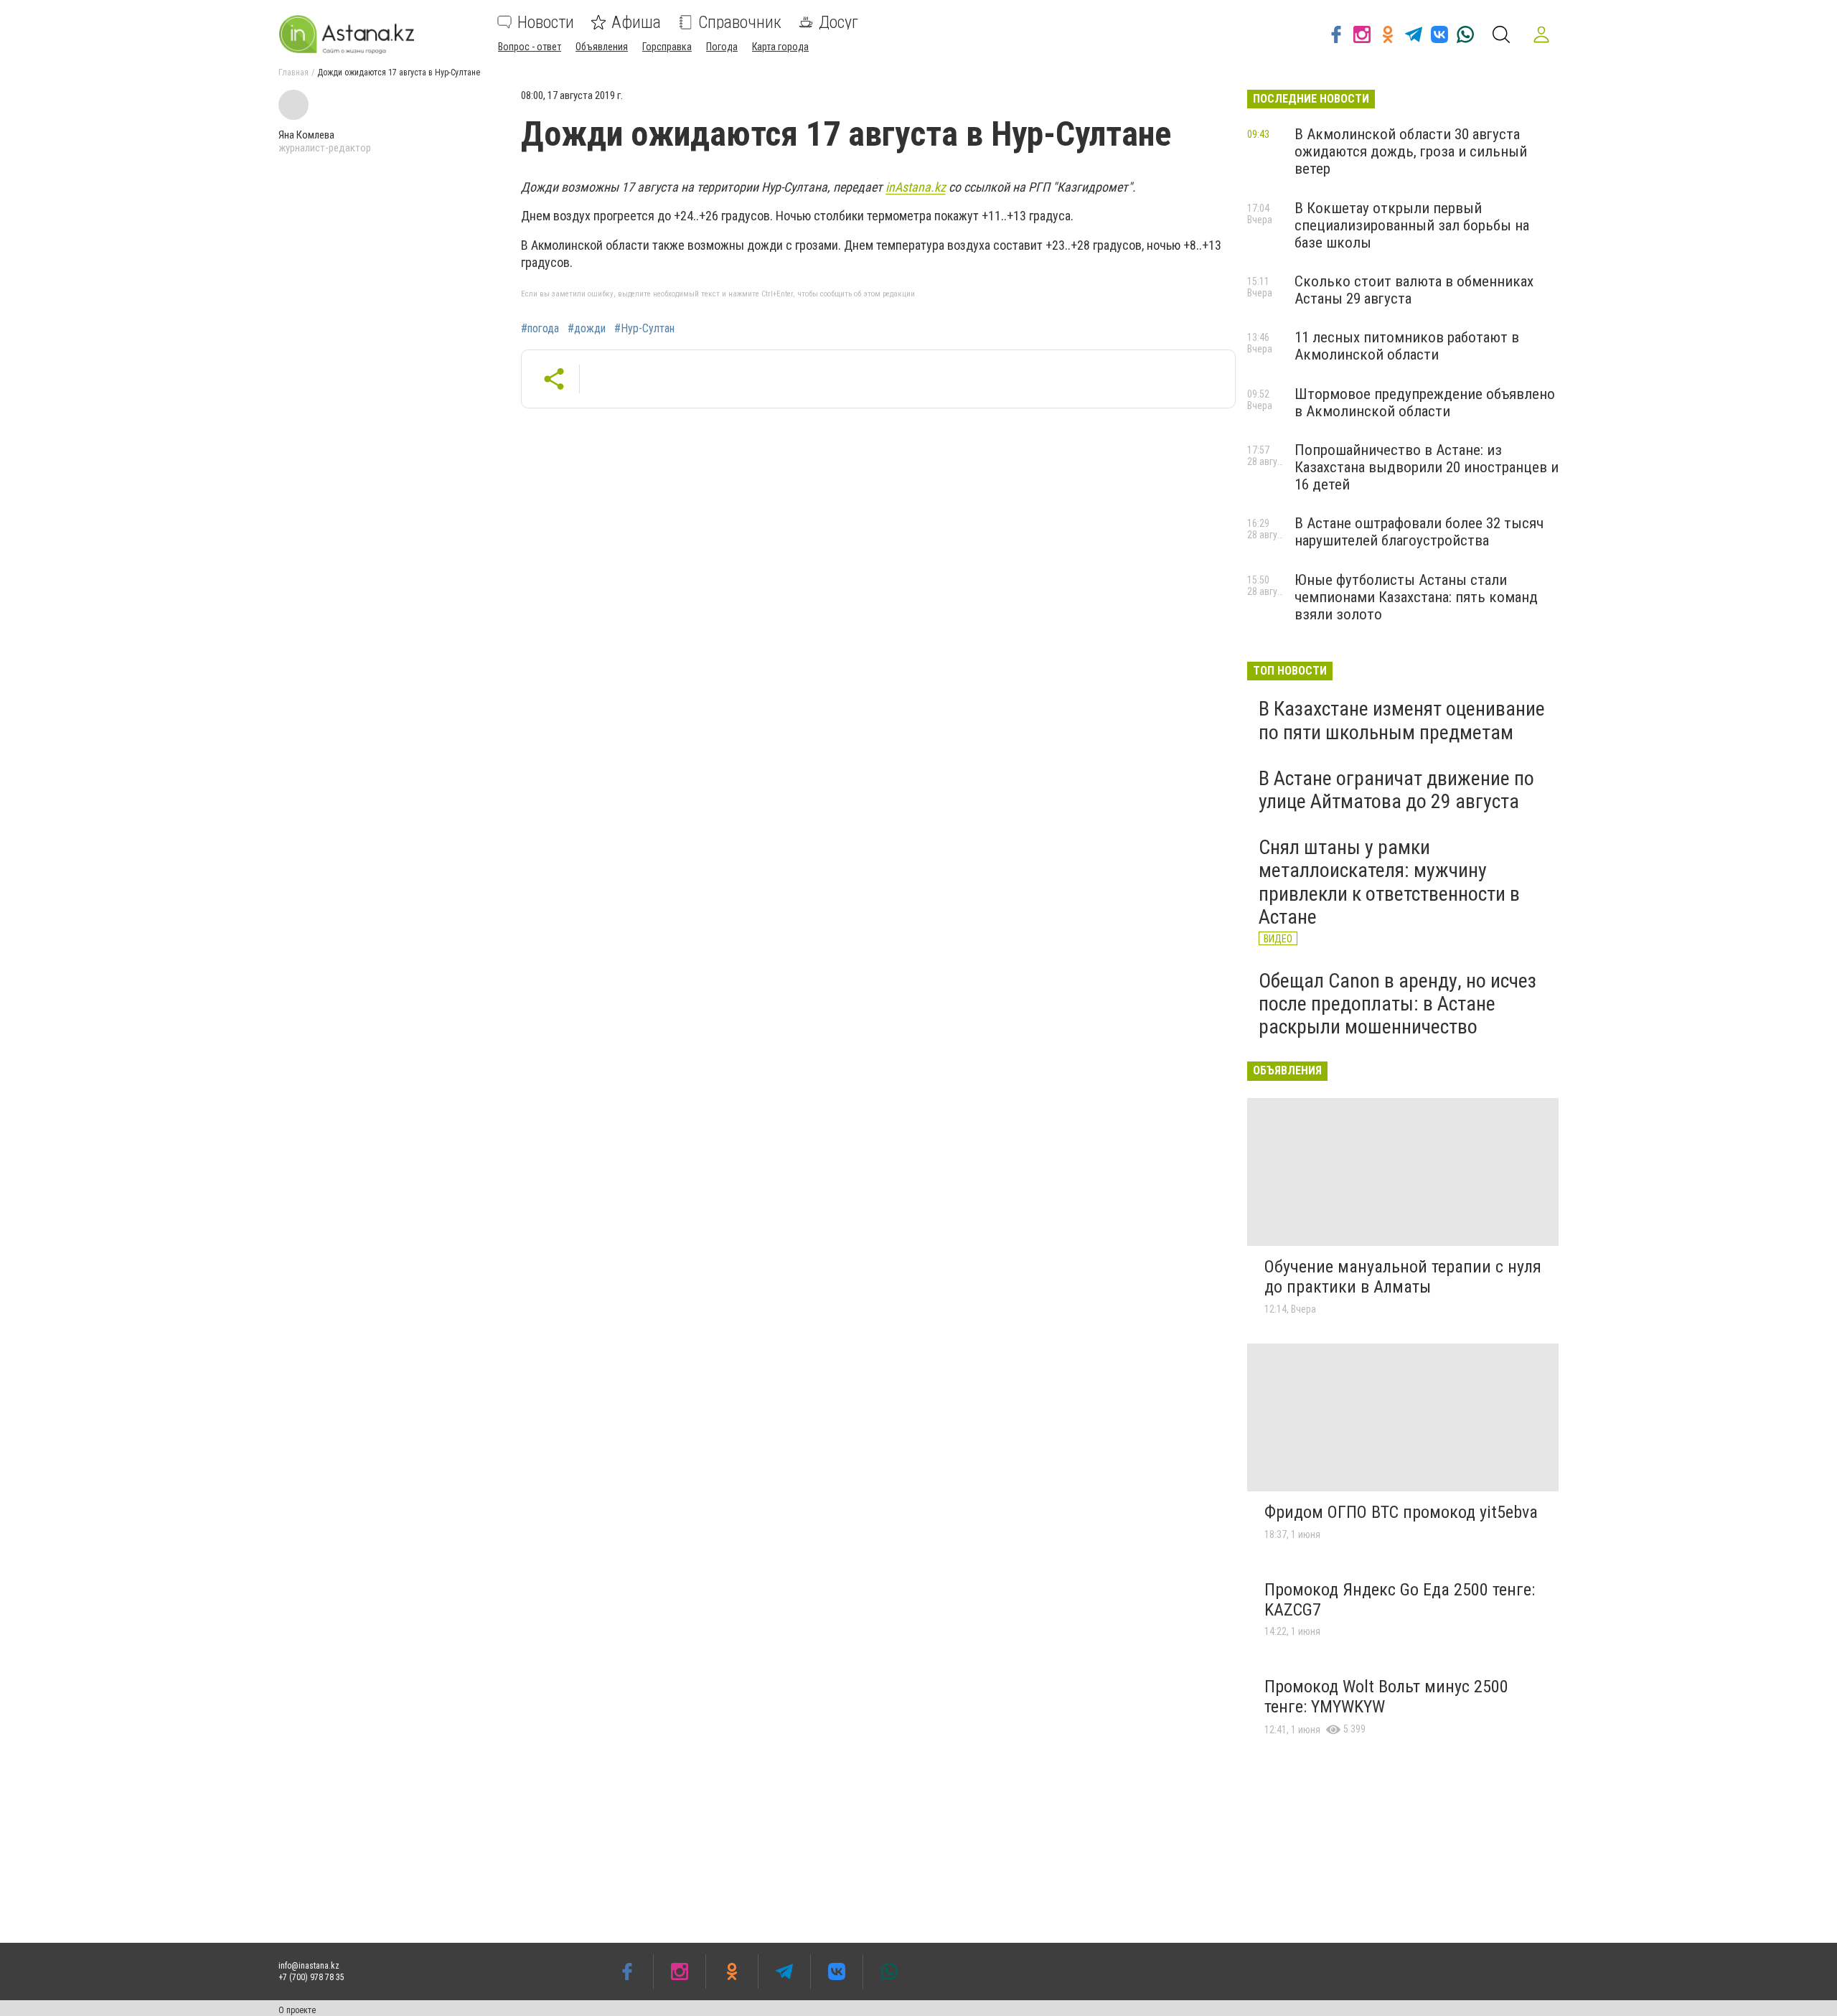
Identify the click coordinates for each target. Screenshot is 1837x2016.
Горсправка (667, 47)
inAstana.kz (916, 187)
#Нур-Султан (644, 329)
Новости (546, 22)
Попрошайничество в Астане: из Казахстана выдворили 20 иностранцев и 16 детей (1427, 467)
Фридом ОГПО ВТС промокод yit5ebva (1401, 1512)
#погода (540, 329)
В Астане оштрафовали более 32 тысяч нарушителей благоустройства (1419, 532)
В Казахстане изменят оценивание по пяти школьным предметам (1402, 720)
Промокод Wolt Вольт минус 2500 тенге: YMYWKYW (1386, 1697)
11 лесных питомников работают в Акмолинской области (1407, 346)
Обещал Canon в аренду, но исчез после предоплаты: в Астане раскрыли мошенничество (1397, 1004)
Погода (722, 47)
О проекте (297, 2010)
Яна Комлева (306, 135)
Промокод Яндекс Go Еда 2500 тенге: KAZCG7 (1400, 1600)
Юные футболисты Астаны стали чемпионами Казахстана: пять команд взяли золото (1416, 597)
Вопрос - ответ (530, 47)
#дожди (587, 329)
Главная (293, 72)
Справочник (740, 22)
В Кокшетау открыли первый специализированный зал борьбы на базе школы (1412, 225)
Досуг (838, 22)
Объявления (602, 47)
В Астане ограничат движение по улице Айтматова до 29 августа (1396, 790)
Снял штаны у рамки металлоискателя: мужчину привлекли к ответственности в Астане (1389, 882)
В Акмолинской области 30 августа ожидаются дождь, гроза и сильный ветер (1411, 151)
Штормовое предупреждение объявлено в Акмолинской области (1425, 403)
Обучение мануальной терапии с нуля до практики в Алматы (1403, 1277)
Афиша (636, 22)
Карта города (780, 47)
